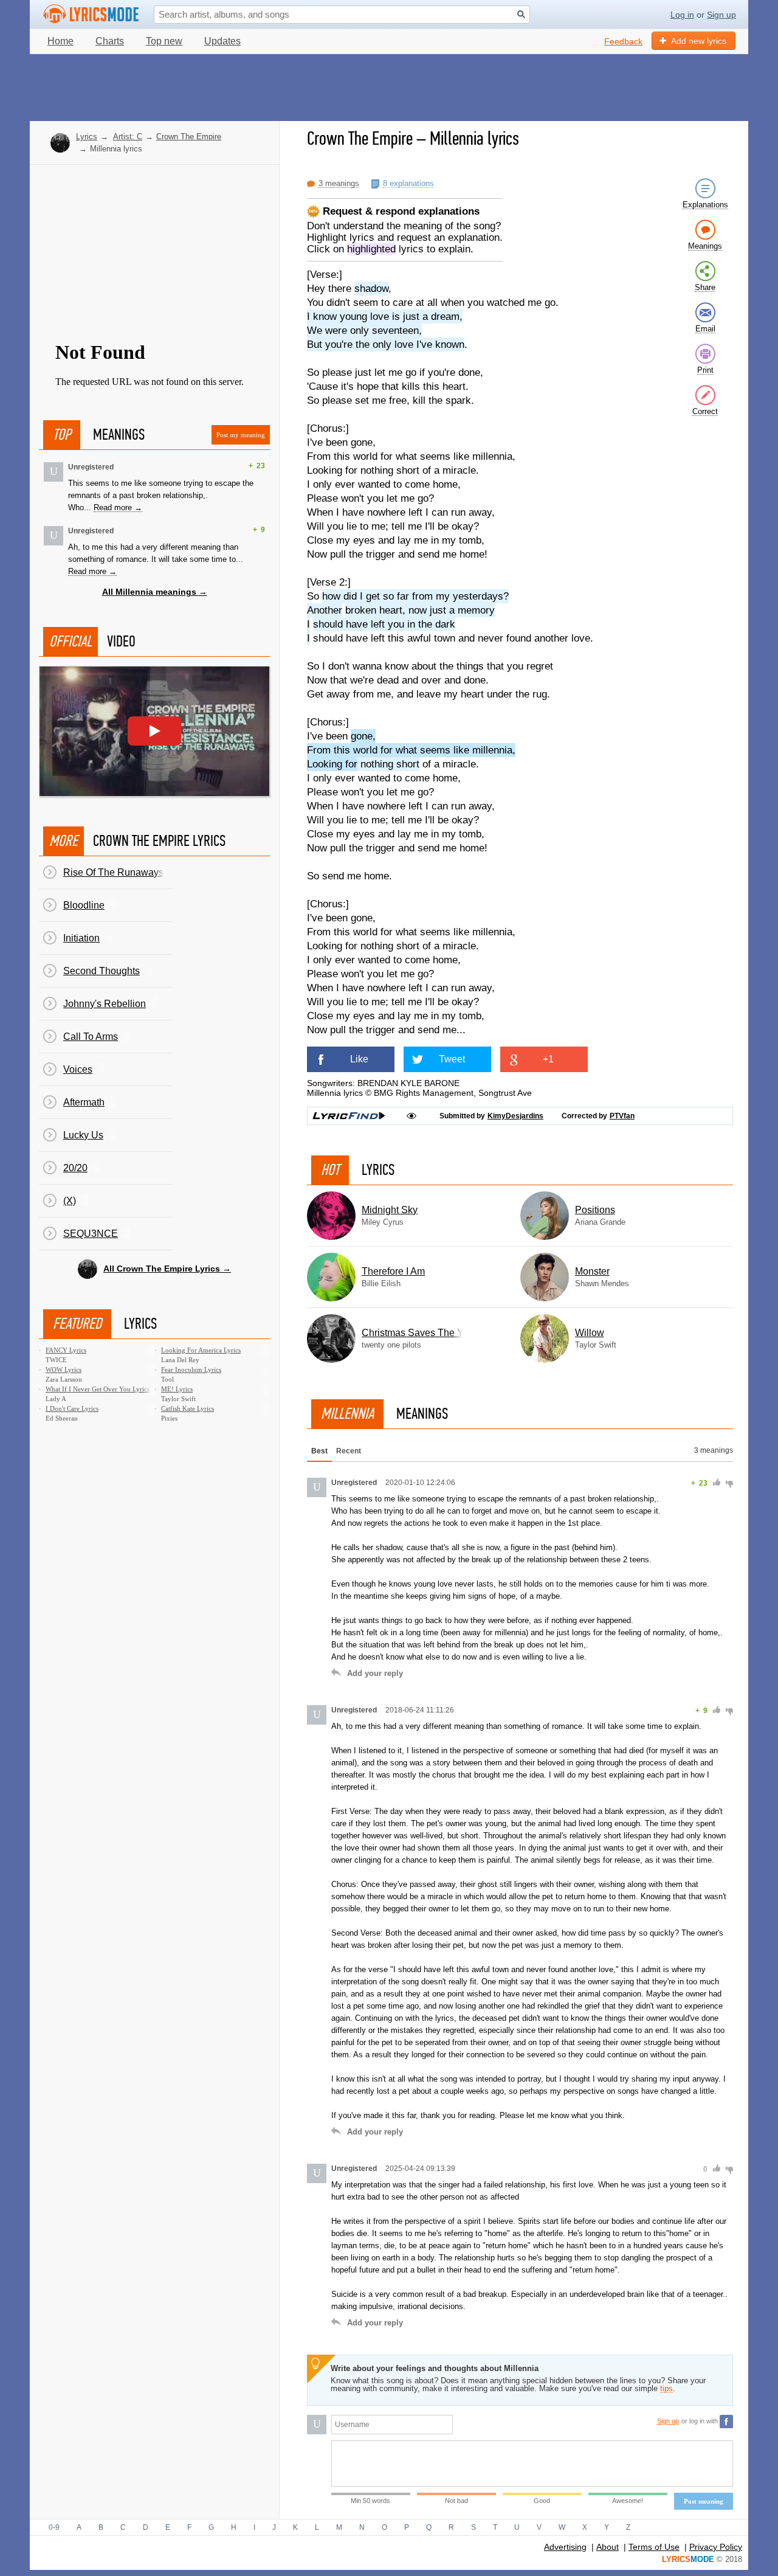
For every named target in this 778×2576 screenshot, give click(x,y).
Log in (682, 15)
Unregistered (91, 467)
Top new (164, 41)
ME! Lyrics (177, 1389)
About (608, 2547)
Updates (222, 41)
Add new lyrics (699, 41)
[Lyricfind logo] (349, 1116)
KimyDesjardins (515, 1116)
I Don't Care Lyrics (72, 1408)
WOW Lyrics (64, 1369)
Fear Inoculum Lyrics (191, 1369)
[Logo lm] (91, 14)
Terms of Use (654, 2547)
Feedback (623, 41)
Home (60, 41)
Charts (110, 41)
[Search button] (521, 14)
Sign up (721, 15)
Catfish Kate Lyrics (188, 1408)
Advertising (565, 2547)
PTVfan (622, 1116)
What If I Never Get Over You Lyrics (98, 1389)
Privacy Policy (716, 2547)
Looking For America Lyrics (201, 1350)
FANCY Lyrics (66, 1350)
